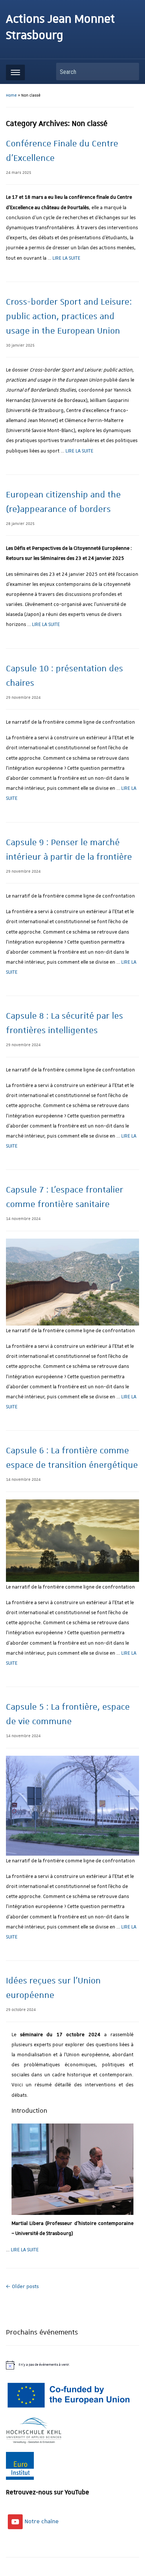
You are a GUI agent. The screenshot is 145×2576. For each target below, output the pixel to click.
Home (11, 95)
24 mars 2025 (19, 173)
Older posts (22, 2287)
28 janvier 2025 (20, 524)
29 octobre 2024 (21, 2010)
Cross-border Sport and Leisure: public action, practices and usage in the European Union (69, 317)
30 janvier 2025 (20, 345)
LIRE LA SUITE (66, 258)
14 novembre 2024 (23, 1219)
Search (130, 72)
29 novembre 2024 (23, 698)
